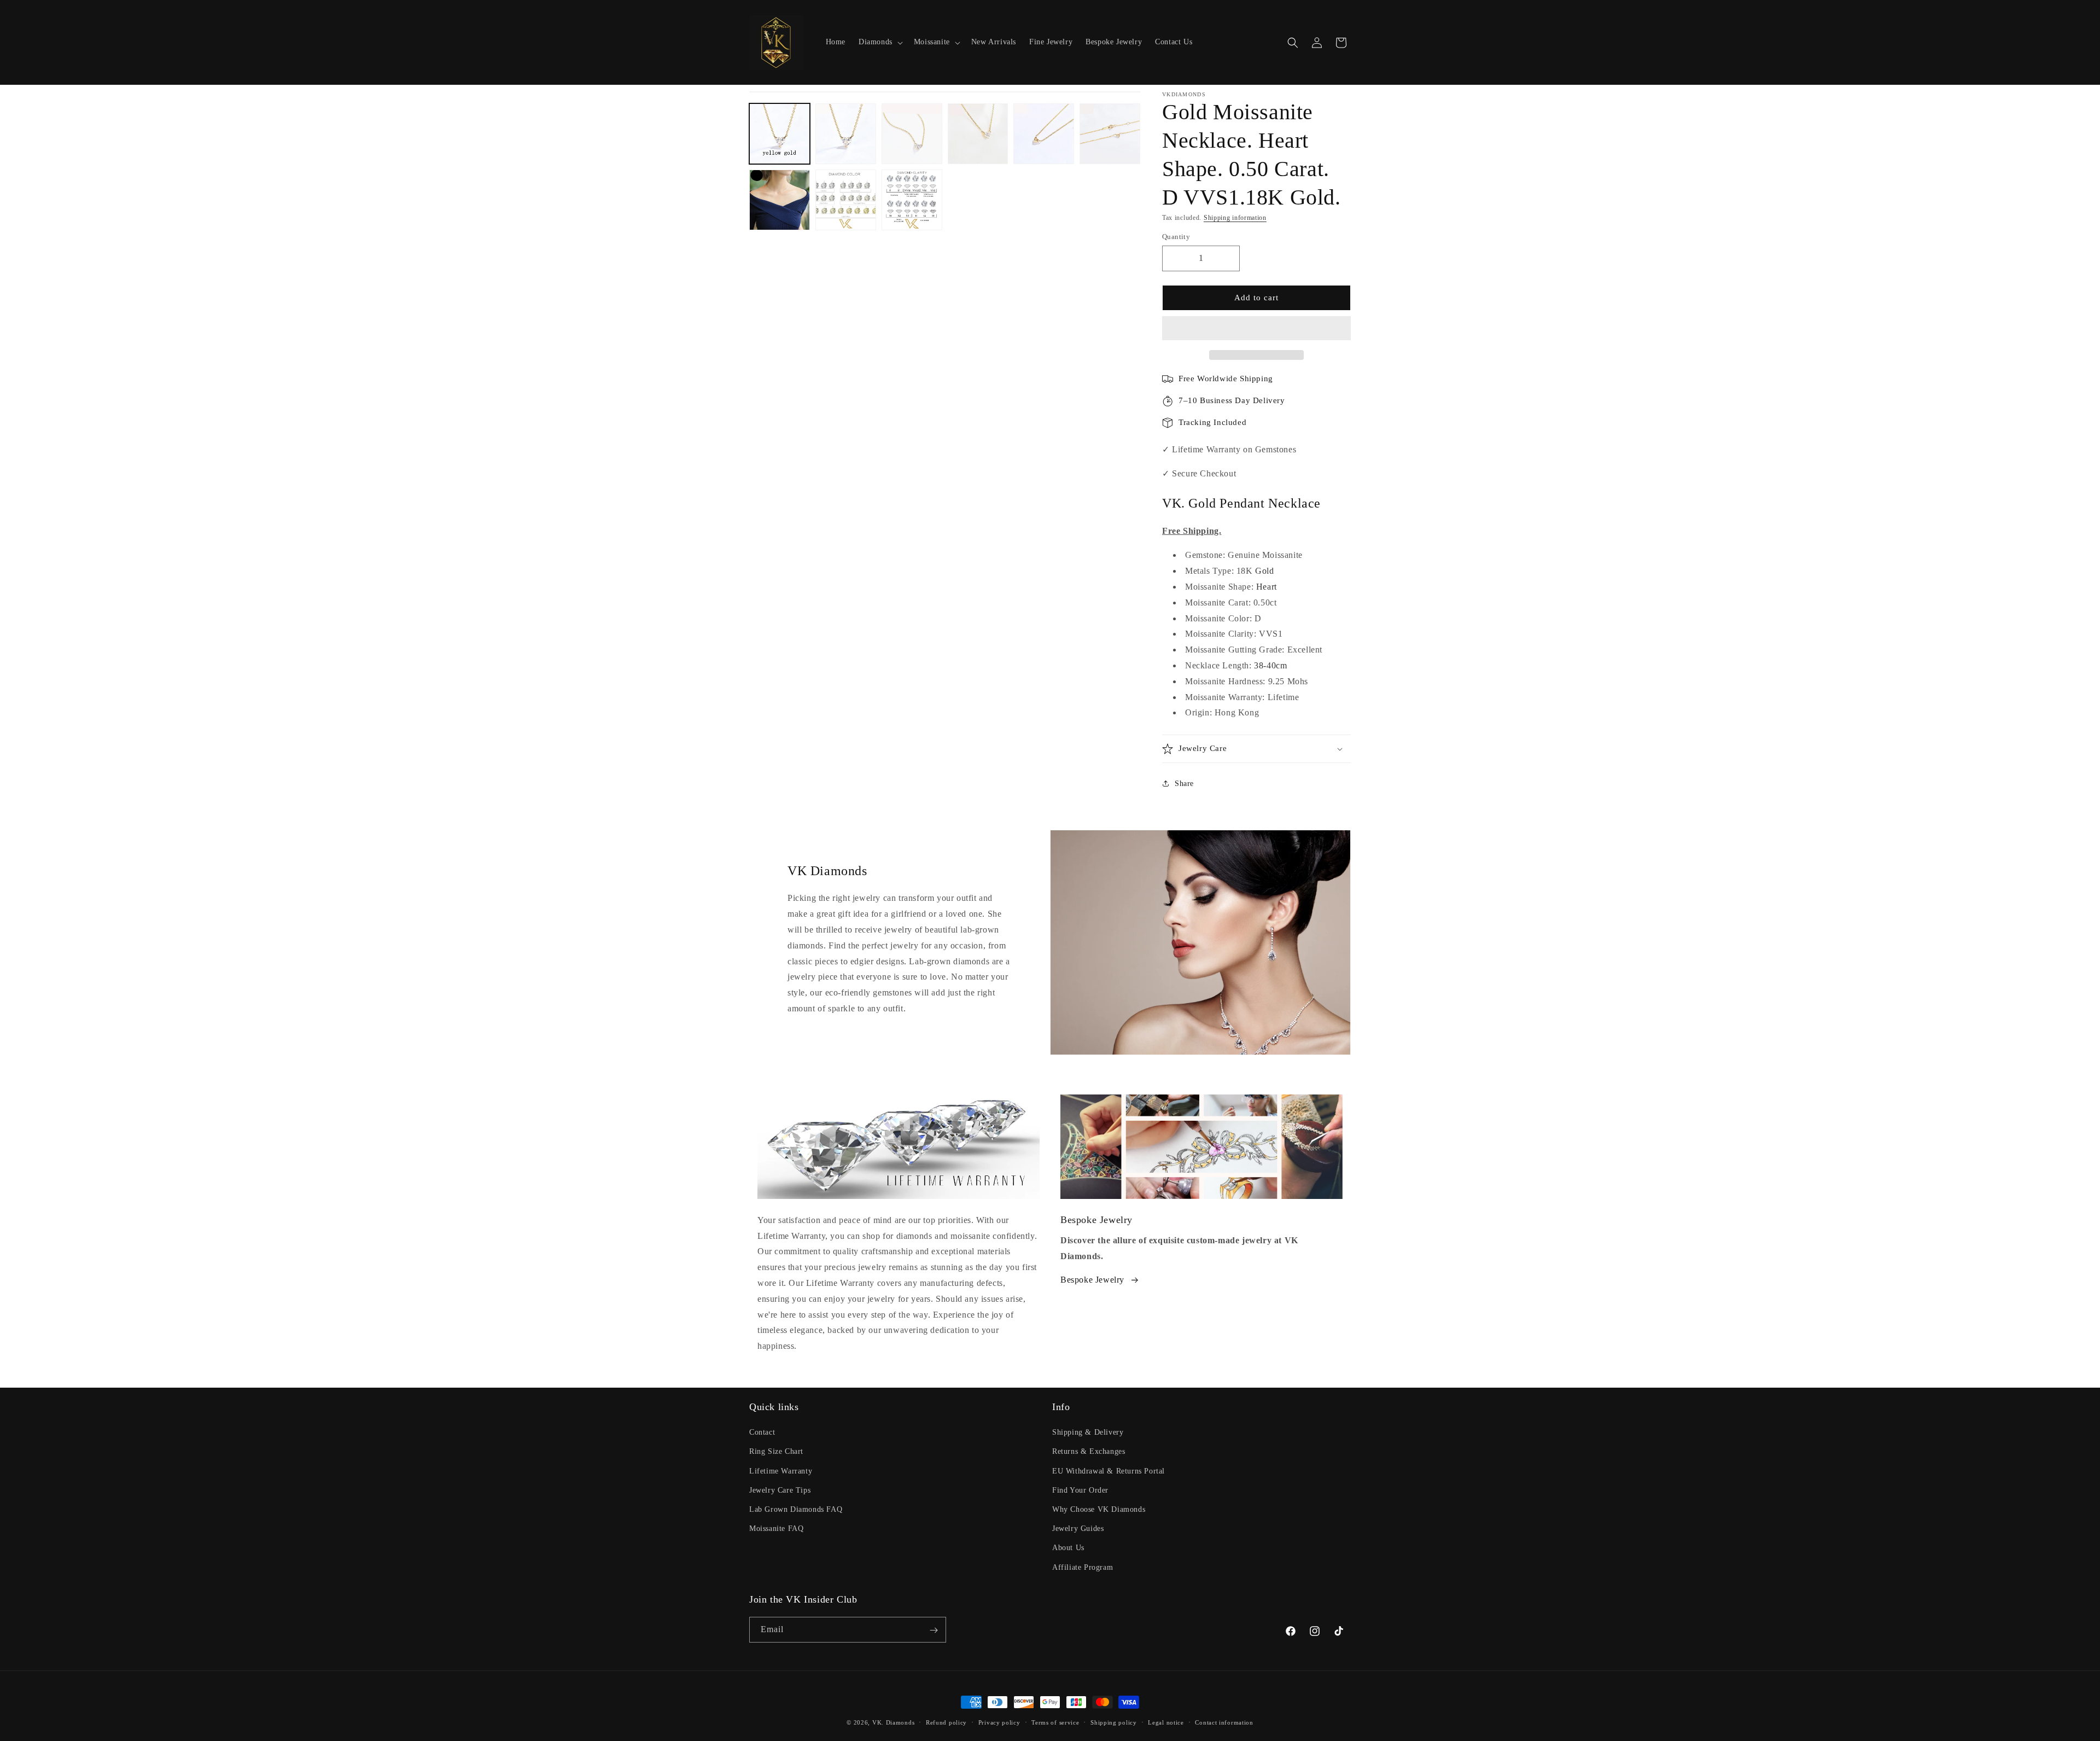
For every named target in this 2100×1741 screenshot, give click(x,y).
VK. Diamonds (893, 1722)
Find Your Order (1080, 1490)
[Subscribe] (934, 1630)
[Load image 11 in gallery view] (912, 200)
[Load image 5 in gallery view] (1044, 134)
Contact (762, 1433)
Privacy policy (999, 1722)
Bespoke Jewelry (1092, 1280)
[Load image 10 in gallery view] (846, 200)
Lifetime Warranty (781, 1471)
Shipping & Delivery (1088, 1433)
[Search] (1293, 43)
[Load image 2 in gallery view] (846, 134)
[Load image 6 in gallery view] (1110, 134)
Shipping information (1235, 218)
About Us (1068, 1548)
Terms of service (1055, 1722)
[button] (1256, 329)
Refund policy (946, 1722)
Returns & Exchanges (1089, 1452)
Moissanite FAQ (776, 1529)
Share (1184, 784)
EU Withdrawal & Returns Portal (1109, 1471)
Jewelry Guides (1078, 1529)
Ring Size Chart (776, 1452)
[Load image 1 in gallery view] (780, 134)
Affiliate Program (1083, 1567)
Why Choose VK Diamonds (1099, 1509)
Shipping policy (1114, 1722)
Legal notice (1166, 1722)
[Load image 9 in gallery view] (780, 200)
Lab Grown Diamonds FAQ (796, 1509)
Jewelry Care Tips (780, 1490)
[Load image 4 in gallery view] (978, 134)
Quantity (1176, 237)
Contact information (1224, 1722)
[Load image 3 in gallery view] (912, 134)
